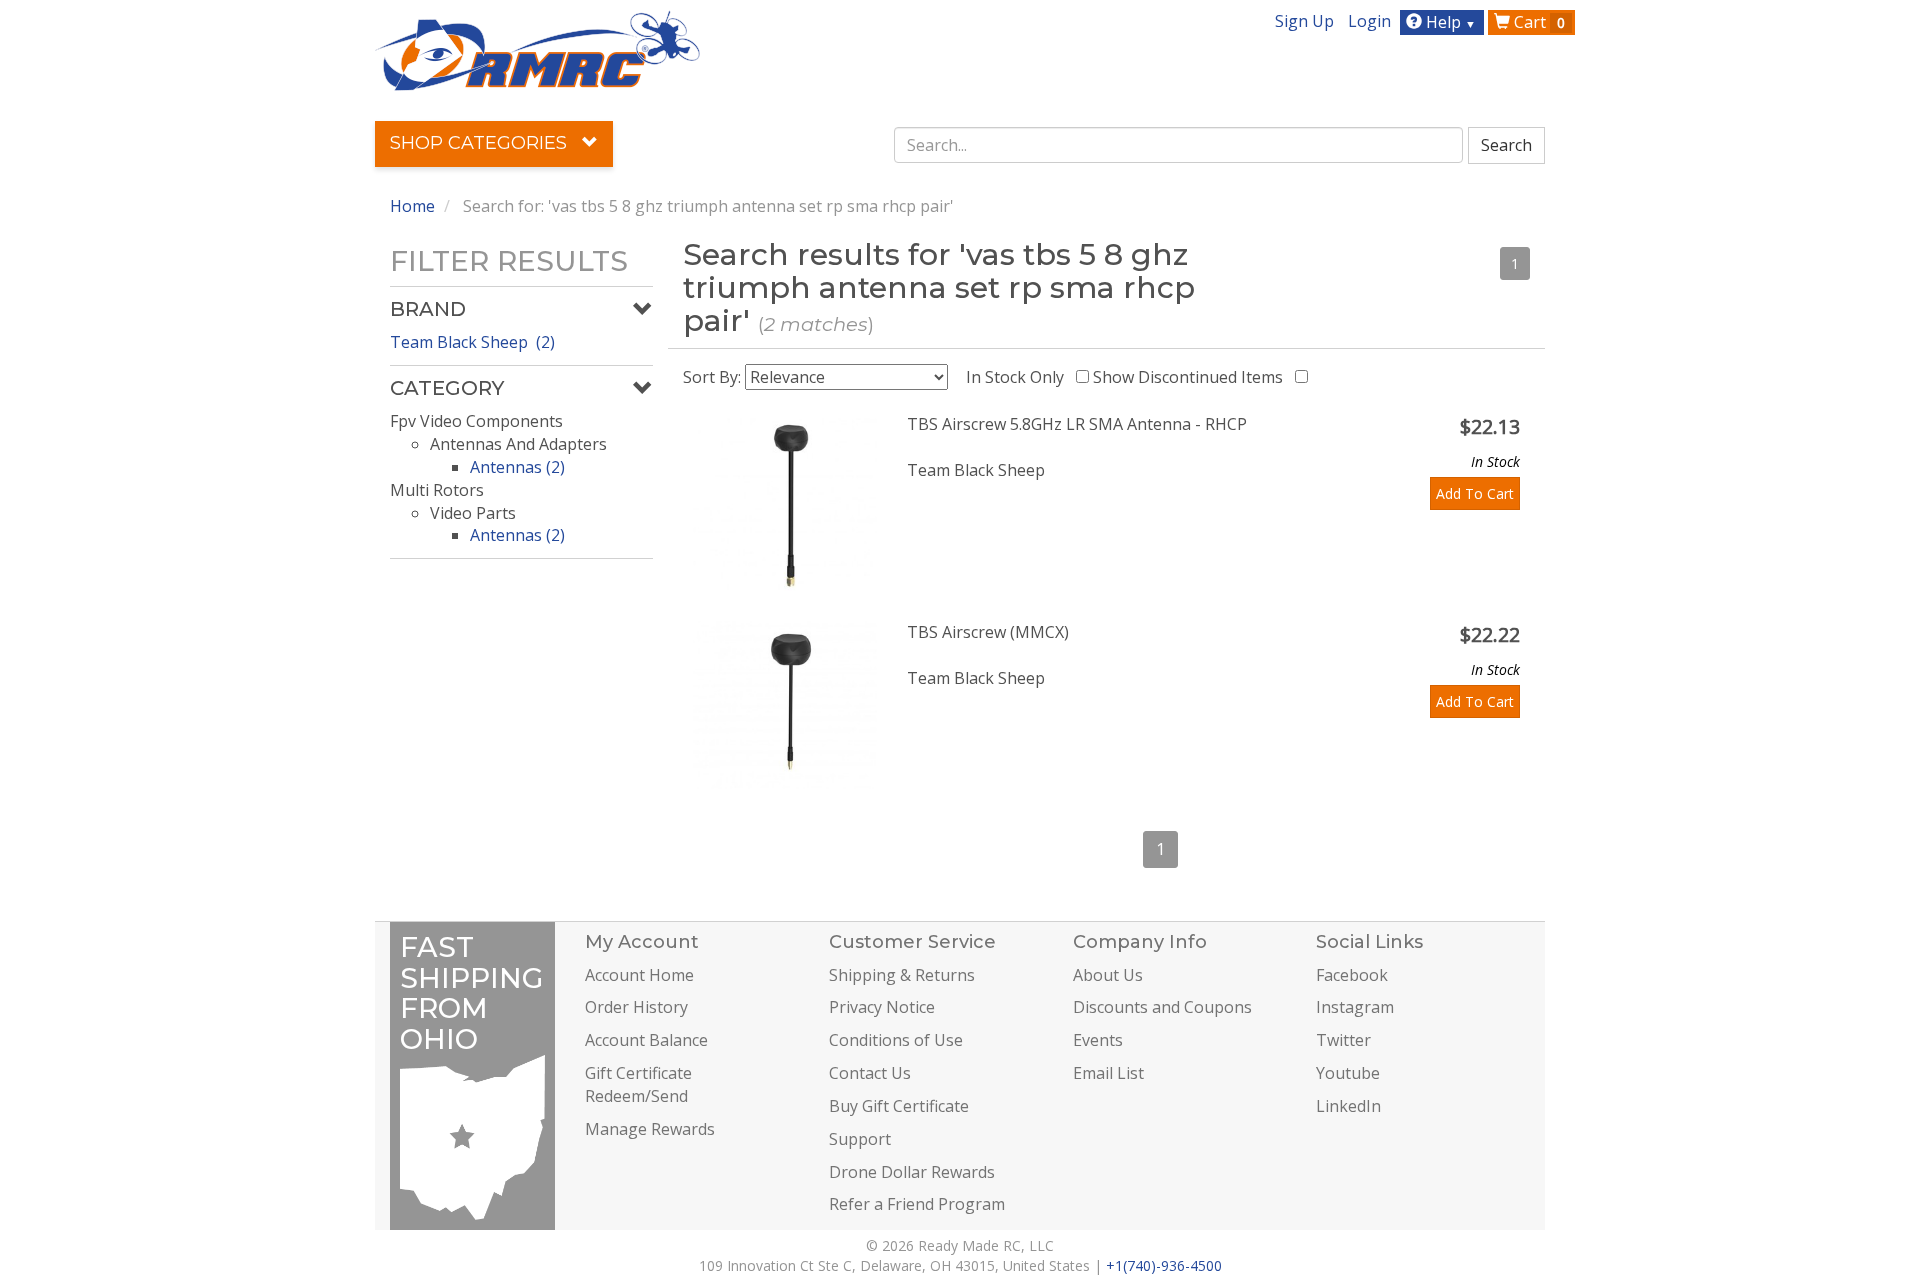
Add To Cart (1475, 493)
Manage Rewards (650, 1129)
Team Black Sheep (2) (472, 342)
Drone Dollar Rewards (912, 1172)
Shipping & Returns (902, 975)
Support (860, 1139)
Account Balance (646, 1040)
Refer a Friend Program (917, 1204)
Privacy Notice (882, 1007)
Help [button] (1449, 22)
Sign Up (1304, 21)
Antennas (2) (517, 467)
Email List (1108, 1073)
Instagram (1355, 1007)
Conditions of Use (896, 1040)
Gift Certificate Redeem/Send (638, 1084)
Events (1098, 1040)
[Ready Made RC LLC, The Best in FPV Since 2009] (537, 49)
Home (412, 206)
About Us (1108, 975)
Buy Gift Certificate (899, 1106)
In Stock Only (1019, 377)
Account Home (639, 975)
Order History (636, 1007)
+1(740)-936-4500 (1164, 1265)
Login (1369, 21)
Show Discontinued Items (1192, 377)
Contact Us (870, 1073)
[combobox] (1179, 145)
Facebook (1352, 975)
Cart (1537, 22)
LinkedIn (1348, 1106)
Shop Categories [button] (481, 143)
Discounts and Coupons (1162, 1007)
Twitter (1343, 1040)
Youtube (1348, 1073)
